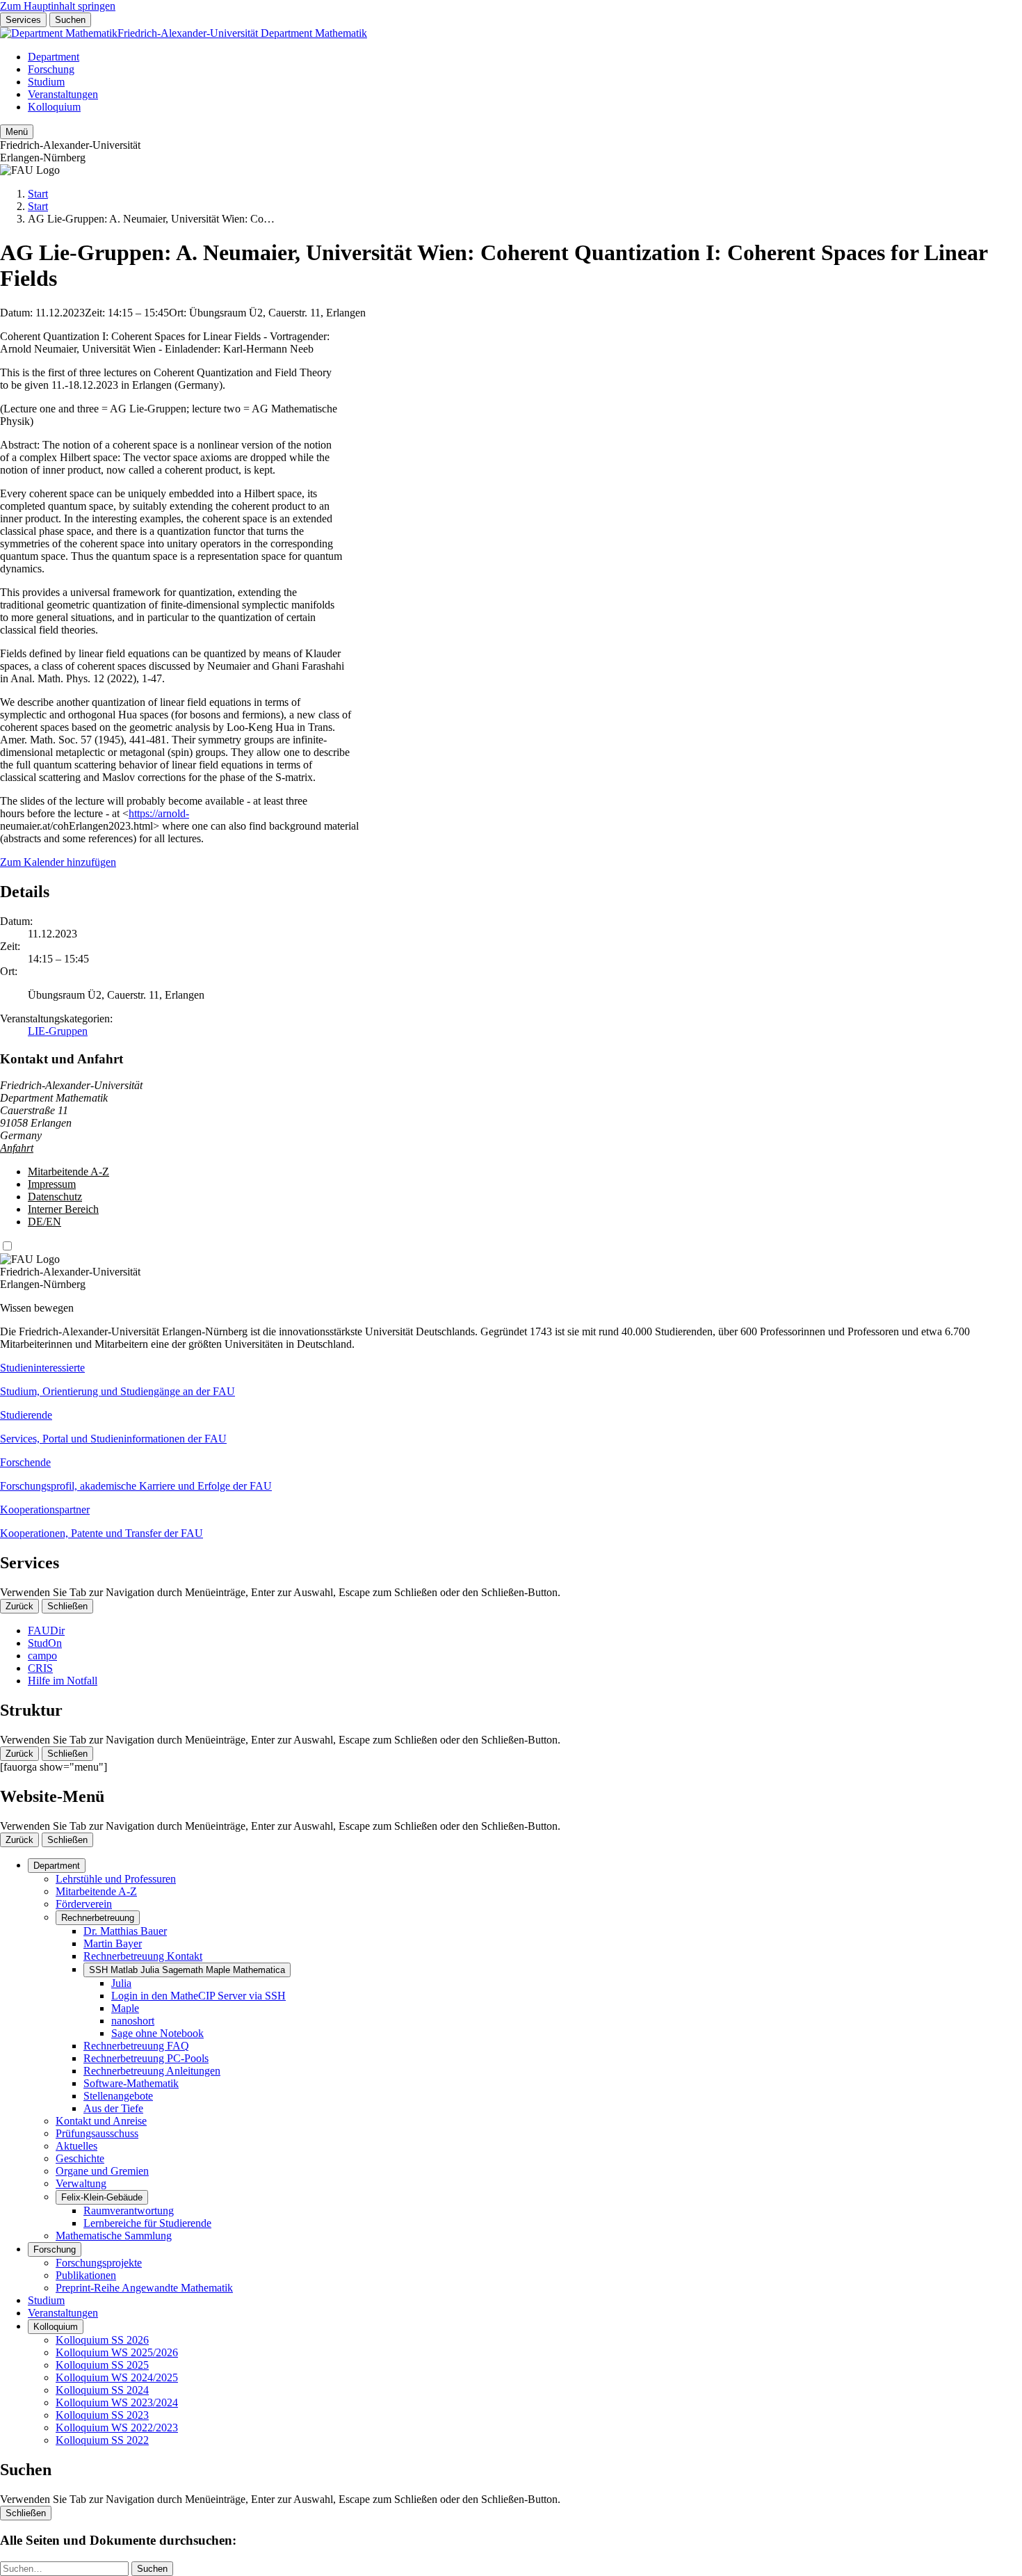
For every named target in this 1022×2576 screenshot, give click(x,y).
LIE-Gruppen (58, 1031)
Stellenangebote (118, 2096)
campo (42, 1656)
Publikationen (86, 2275)
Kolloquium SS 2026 (102, 2340)
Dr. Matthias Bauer (125, 1931)
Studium (46, 82)
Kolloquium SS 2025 (102, 2365)
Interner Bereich (63, 1209)
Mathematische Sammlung (114, 2236)
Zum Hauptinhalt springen (58, 6)
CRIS (40, 1668)
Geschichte (80, 2158)
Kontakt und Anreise (101, 2121)
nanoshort (133, 2021)
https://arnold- (159, 813)
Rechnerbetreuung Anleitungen (152, 2071)
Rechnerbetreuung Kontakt (143, 1956)
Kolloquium (54, 107)
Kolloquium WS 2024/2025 (117, 2377)
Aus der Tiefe (113, 2108)
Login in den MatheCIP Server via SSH (198, 1996)
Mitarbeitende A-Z (68, 1172)
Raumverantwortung (129, 2211)
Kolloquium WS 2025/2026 (117, 2352)
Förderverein (84, 1904)
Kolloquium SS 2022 (102, 2440)
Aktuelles (76, 2146)
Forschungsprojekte (99, 2263)
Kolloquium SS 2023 (102, 2415)
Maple (125, 2008)
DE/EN (44, 1222)
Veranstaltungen (63, 94)
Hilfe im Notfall (63, 1681)
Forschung (51, 69)
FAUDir (46, 1631)
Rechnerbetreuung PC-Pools (146, 2058)
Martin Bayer (113, 1943)
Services (23, 20)
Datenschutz (55, 1197)
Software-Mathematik (131, 2083)
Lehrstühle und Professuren (116, 1879)
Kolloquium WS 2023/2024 (117, 2402)
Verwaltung (81, 2183)
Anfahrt (17, 1148)
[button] (511, 1380)
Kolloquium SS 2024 (102, 2390)
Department (54, 57)
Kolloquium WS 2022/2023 (117, 2428)
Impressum (52, 1184)
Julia (121, 1983)
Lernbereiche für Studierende (147, 2223)
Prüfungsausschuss (97, 2133)
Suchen (70, 20)
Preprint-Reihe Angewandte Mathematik (144, 2288)
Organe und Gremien (102, 2171)
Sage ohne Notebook (157, 2033)
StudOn (45, 1643)
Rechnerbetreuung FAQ (136, 2046)
